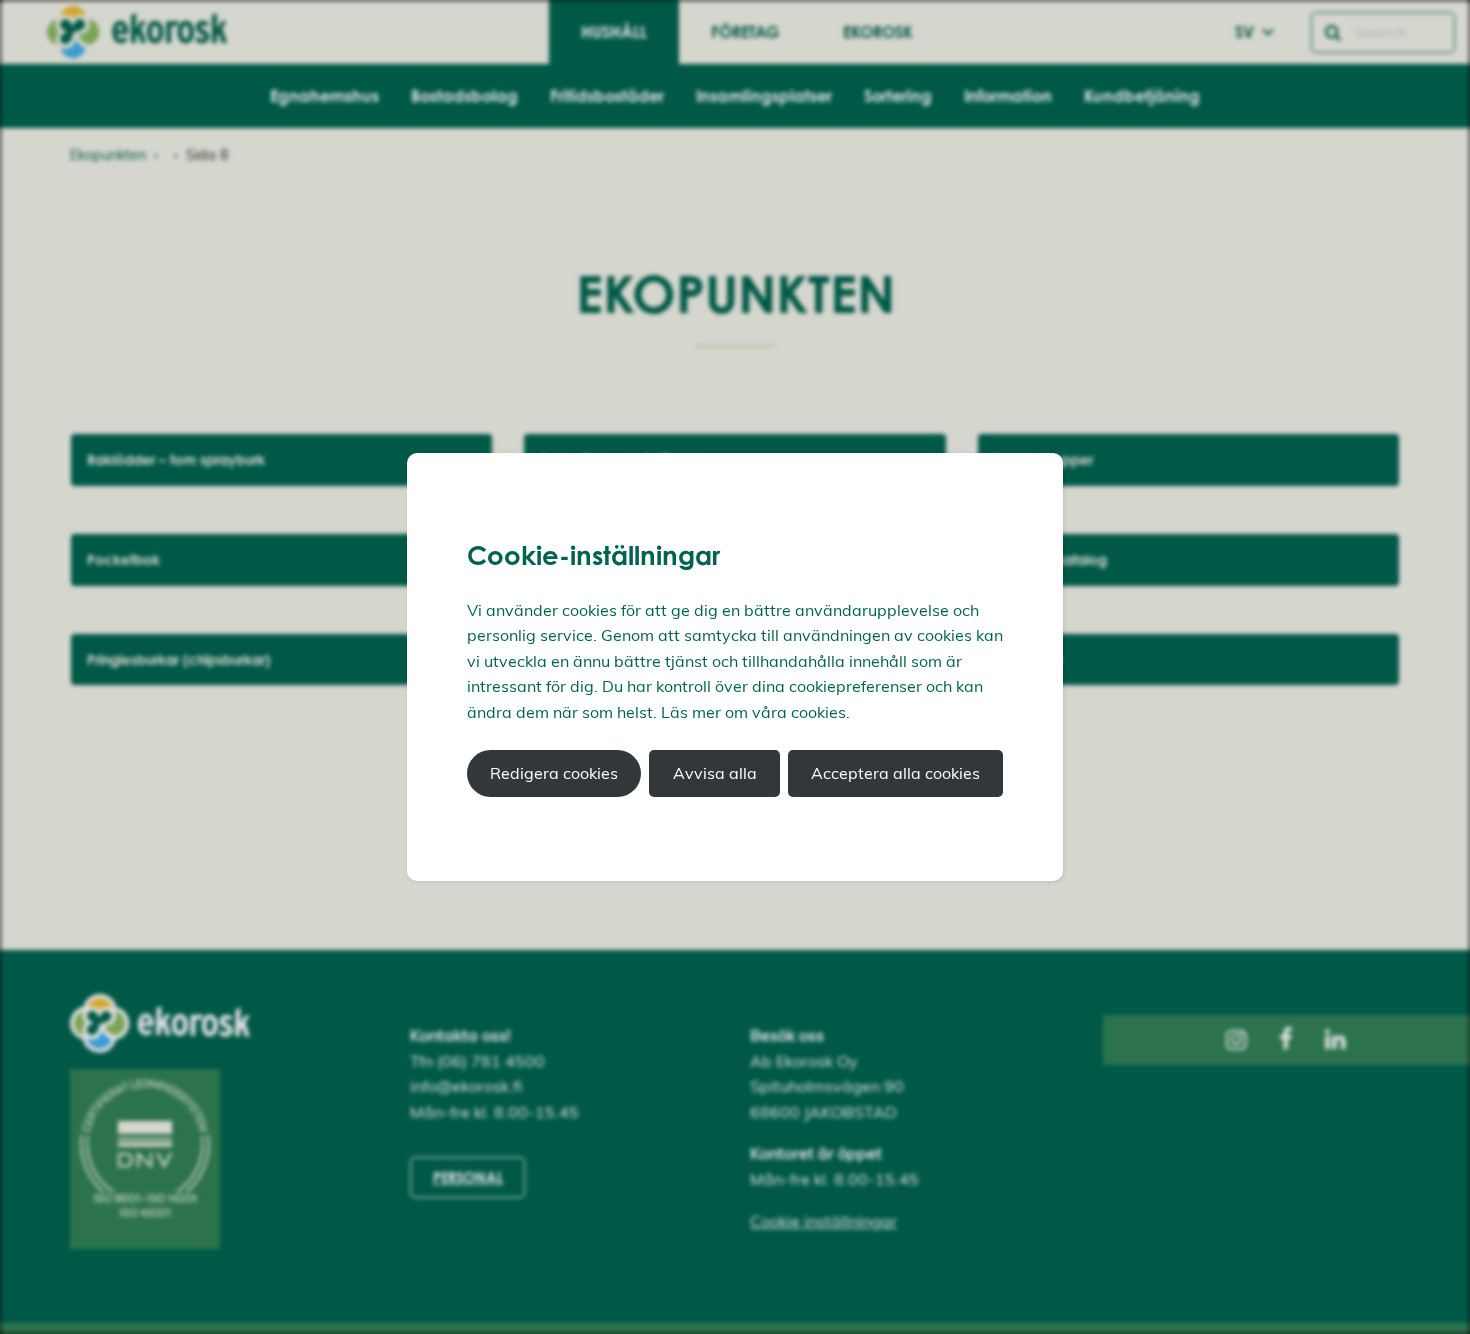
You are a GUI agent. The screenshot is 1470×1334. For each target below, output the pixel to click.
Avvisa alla (715, 773)
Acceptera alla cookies (895, 773)
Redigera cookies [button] (554, 773)
